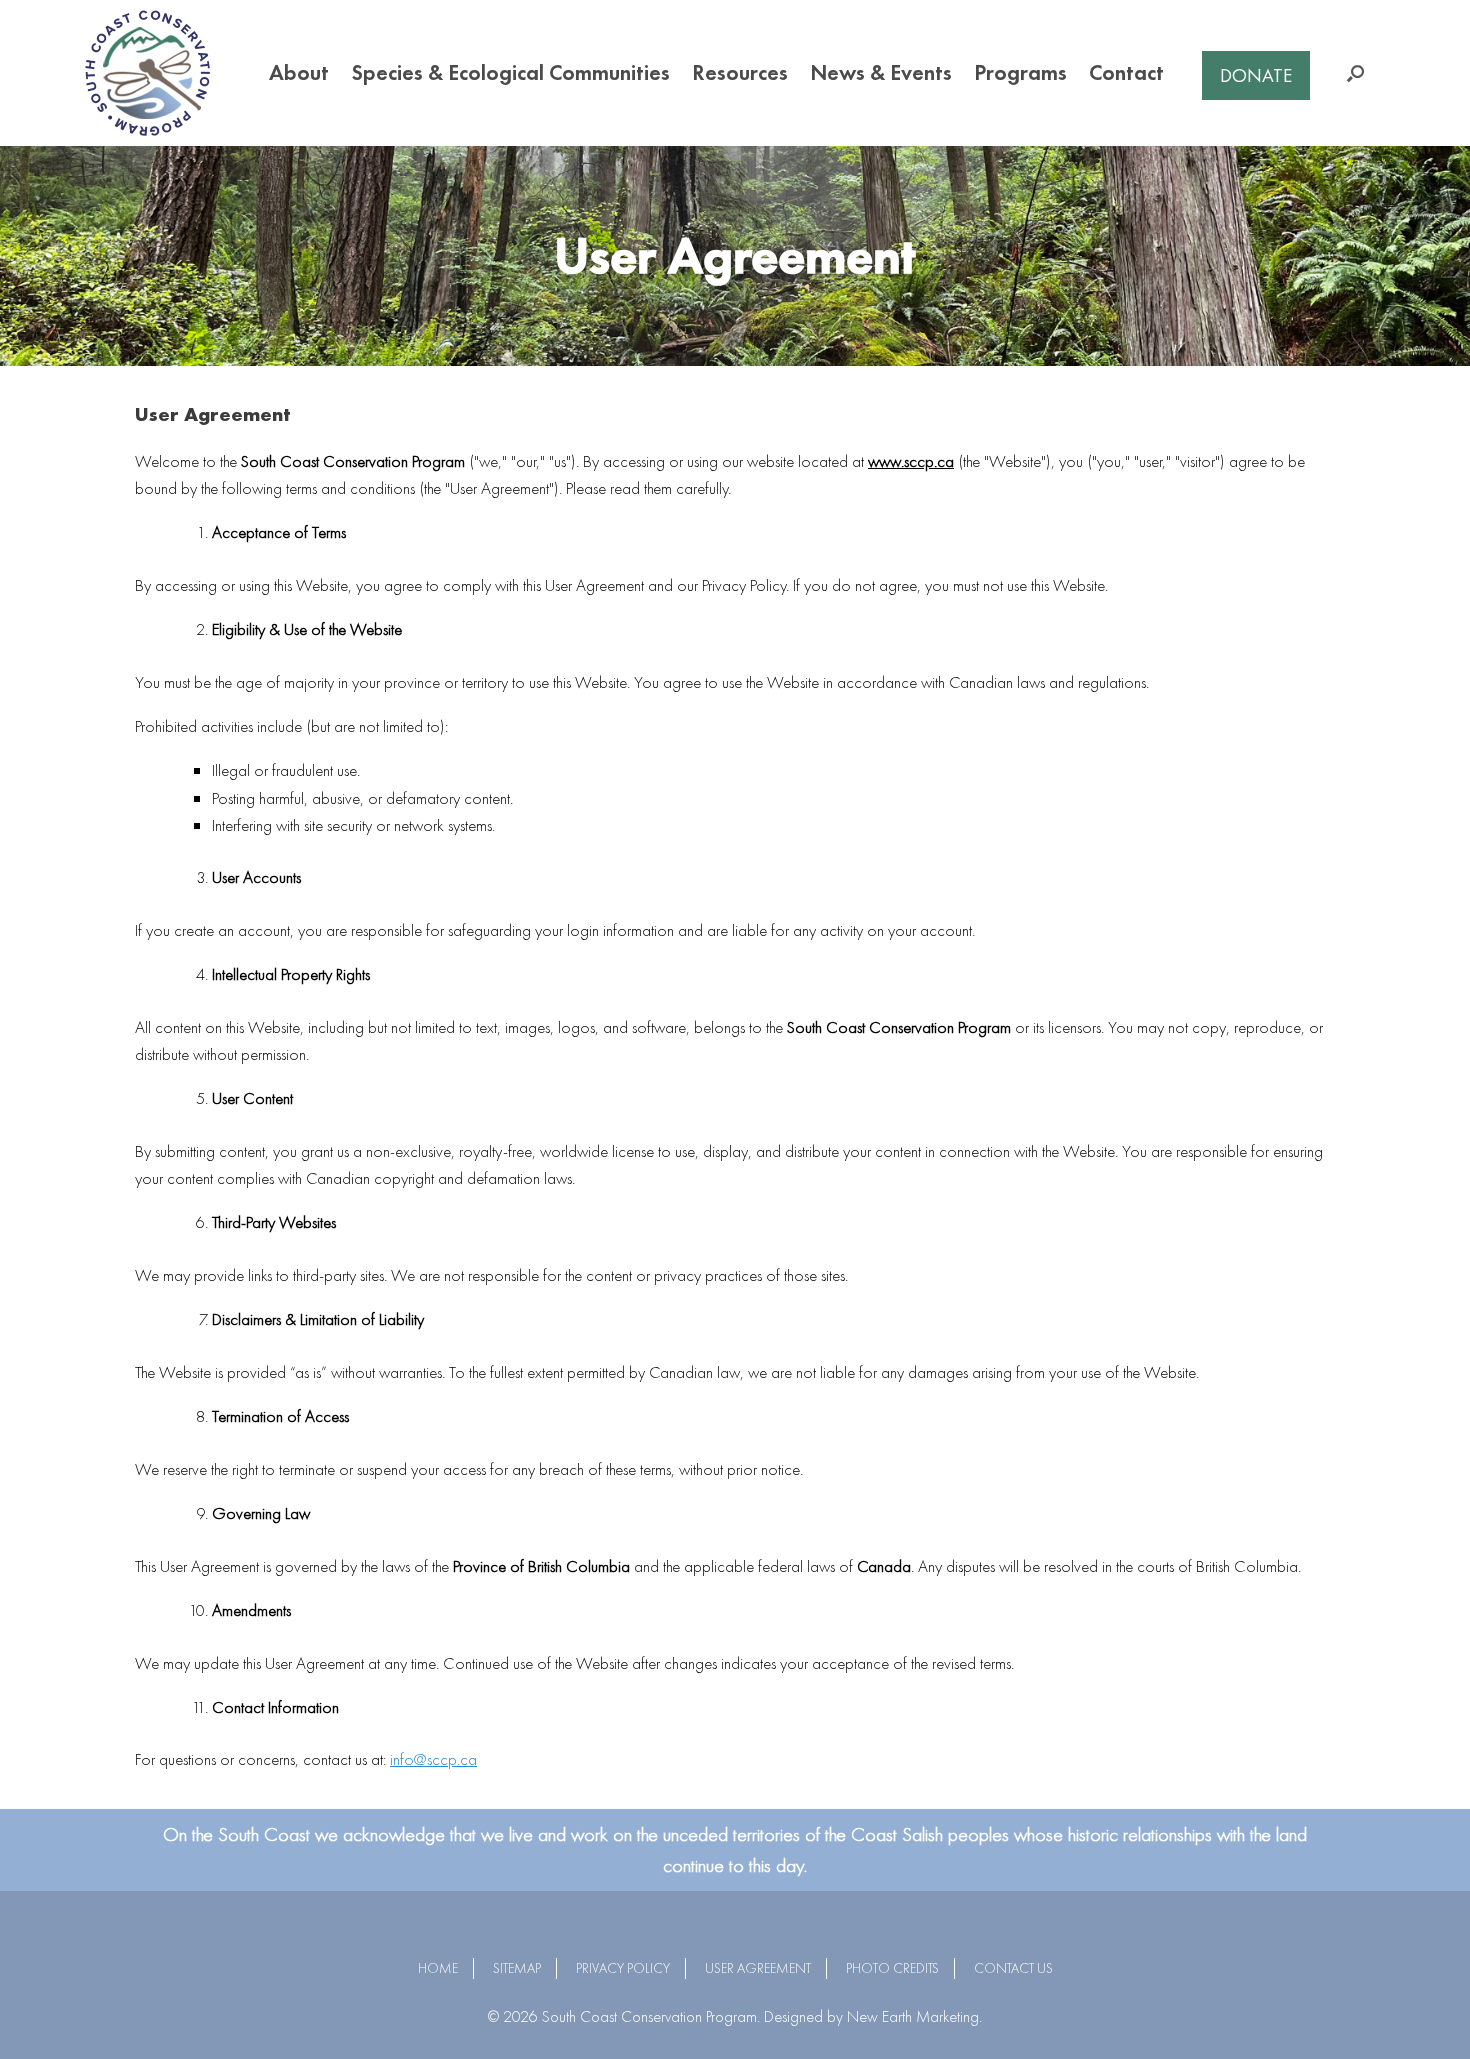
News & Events (881, 72)
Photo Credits (892, 1968)
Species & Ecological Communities (510, 72)
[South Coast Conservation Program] (147, 73)
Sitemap (517, 1968)
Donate (1256, 75)
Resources (740, 72)
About (299, 72)
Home (438, 1968)
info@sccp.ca (433, 1759)
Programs (1020, 72)
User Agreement (758, 1968)
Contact (1126, 72)
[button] (1355, 73)
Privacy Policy (623, 1968)
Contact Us (1013, 1968)
